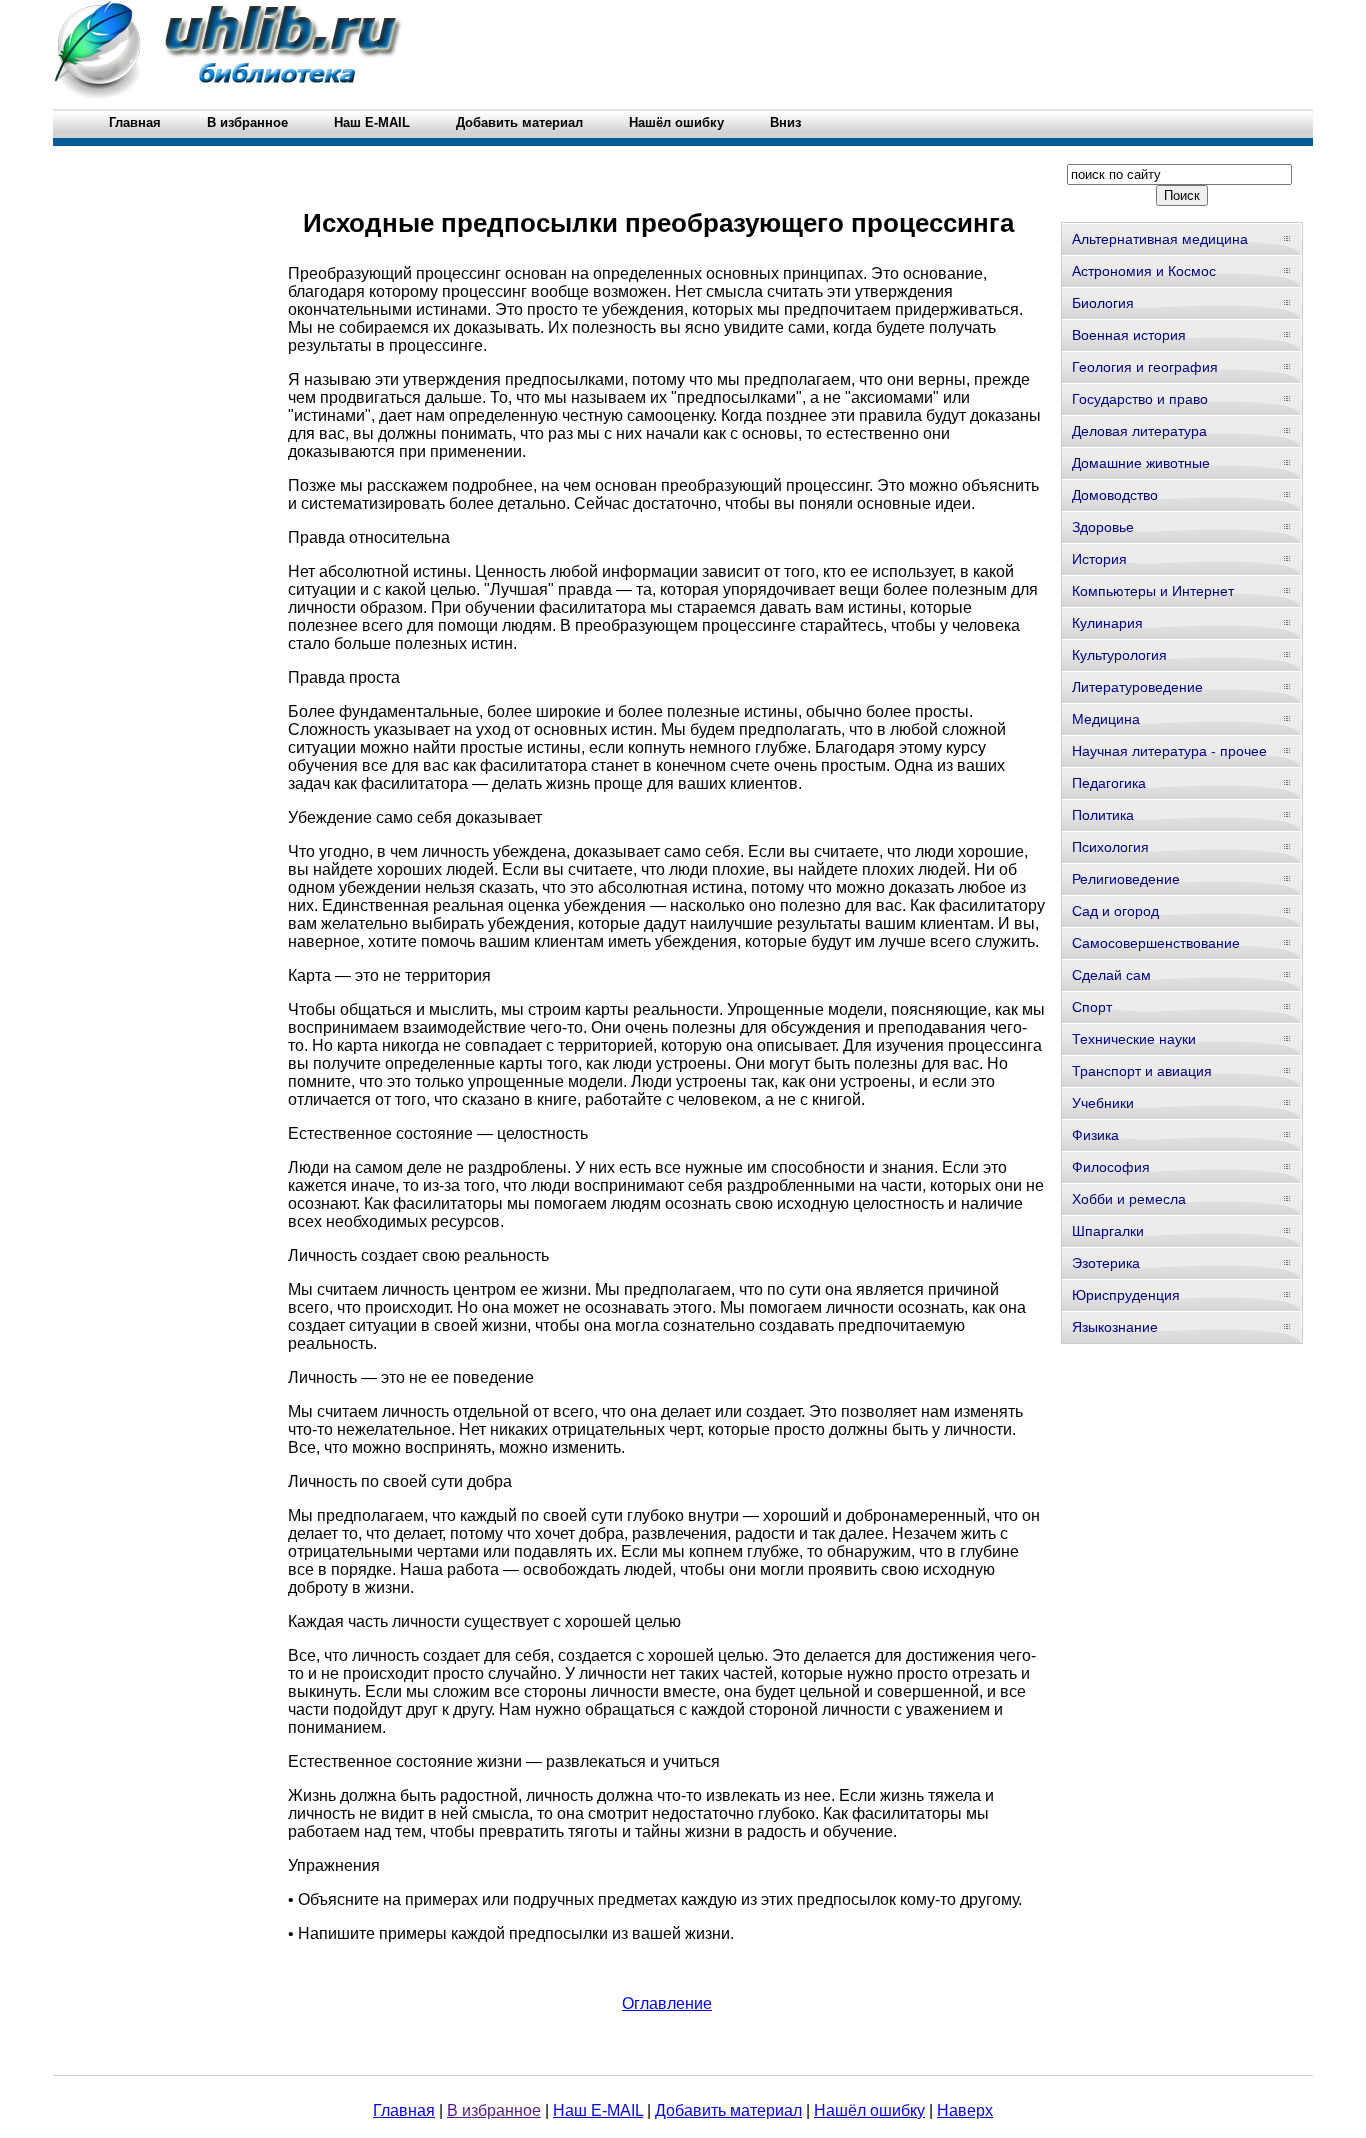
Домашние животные (1141, 463)
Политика (1103, 815)
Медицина (1106, 719)
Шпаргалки (1108, 1231)
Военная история (1129, 335)
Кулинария (1107, 623)
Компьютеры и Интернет (1153, 591)
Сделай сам (1111, 975)
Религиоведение (1126, 879)
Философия (1111, 1167)
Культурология (1119, 655)
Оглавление (667, 2003)
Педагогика (1109, 783)
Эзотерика (1106, 1263)
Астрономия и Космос (1144, 271)
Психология (1110, 847)
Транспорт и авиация (1142, 1071)
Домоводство (1115, 495)
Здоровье (1103, 527)
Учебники (1103, 1103)
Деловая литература (1139, 431)
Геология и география (1145, 367)
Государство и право (1140, 399)
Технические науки (1134, 1039)
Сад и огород (1115, 911)
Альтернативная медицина (1160, 239)
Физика (1095, 1135)
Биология (1103, 303)
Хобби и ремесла (1129, 1199)
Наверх (965, 2110)
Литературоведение (1137, 687)
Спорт (1092, 1007)
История (1099, 559)
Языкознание (1115, 1327)
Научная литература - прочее (1169, 751)
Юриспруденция (1126, 1295)
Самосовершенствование (1156, 943)
